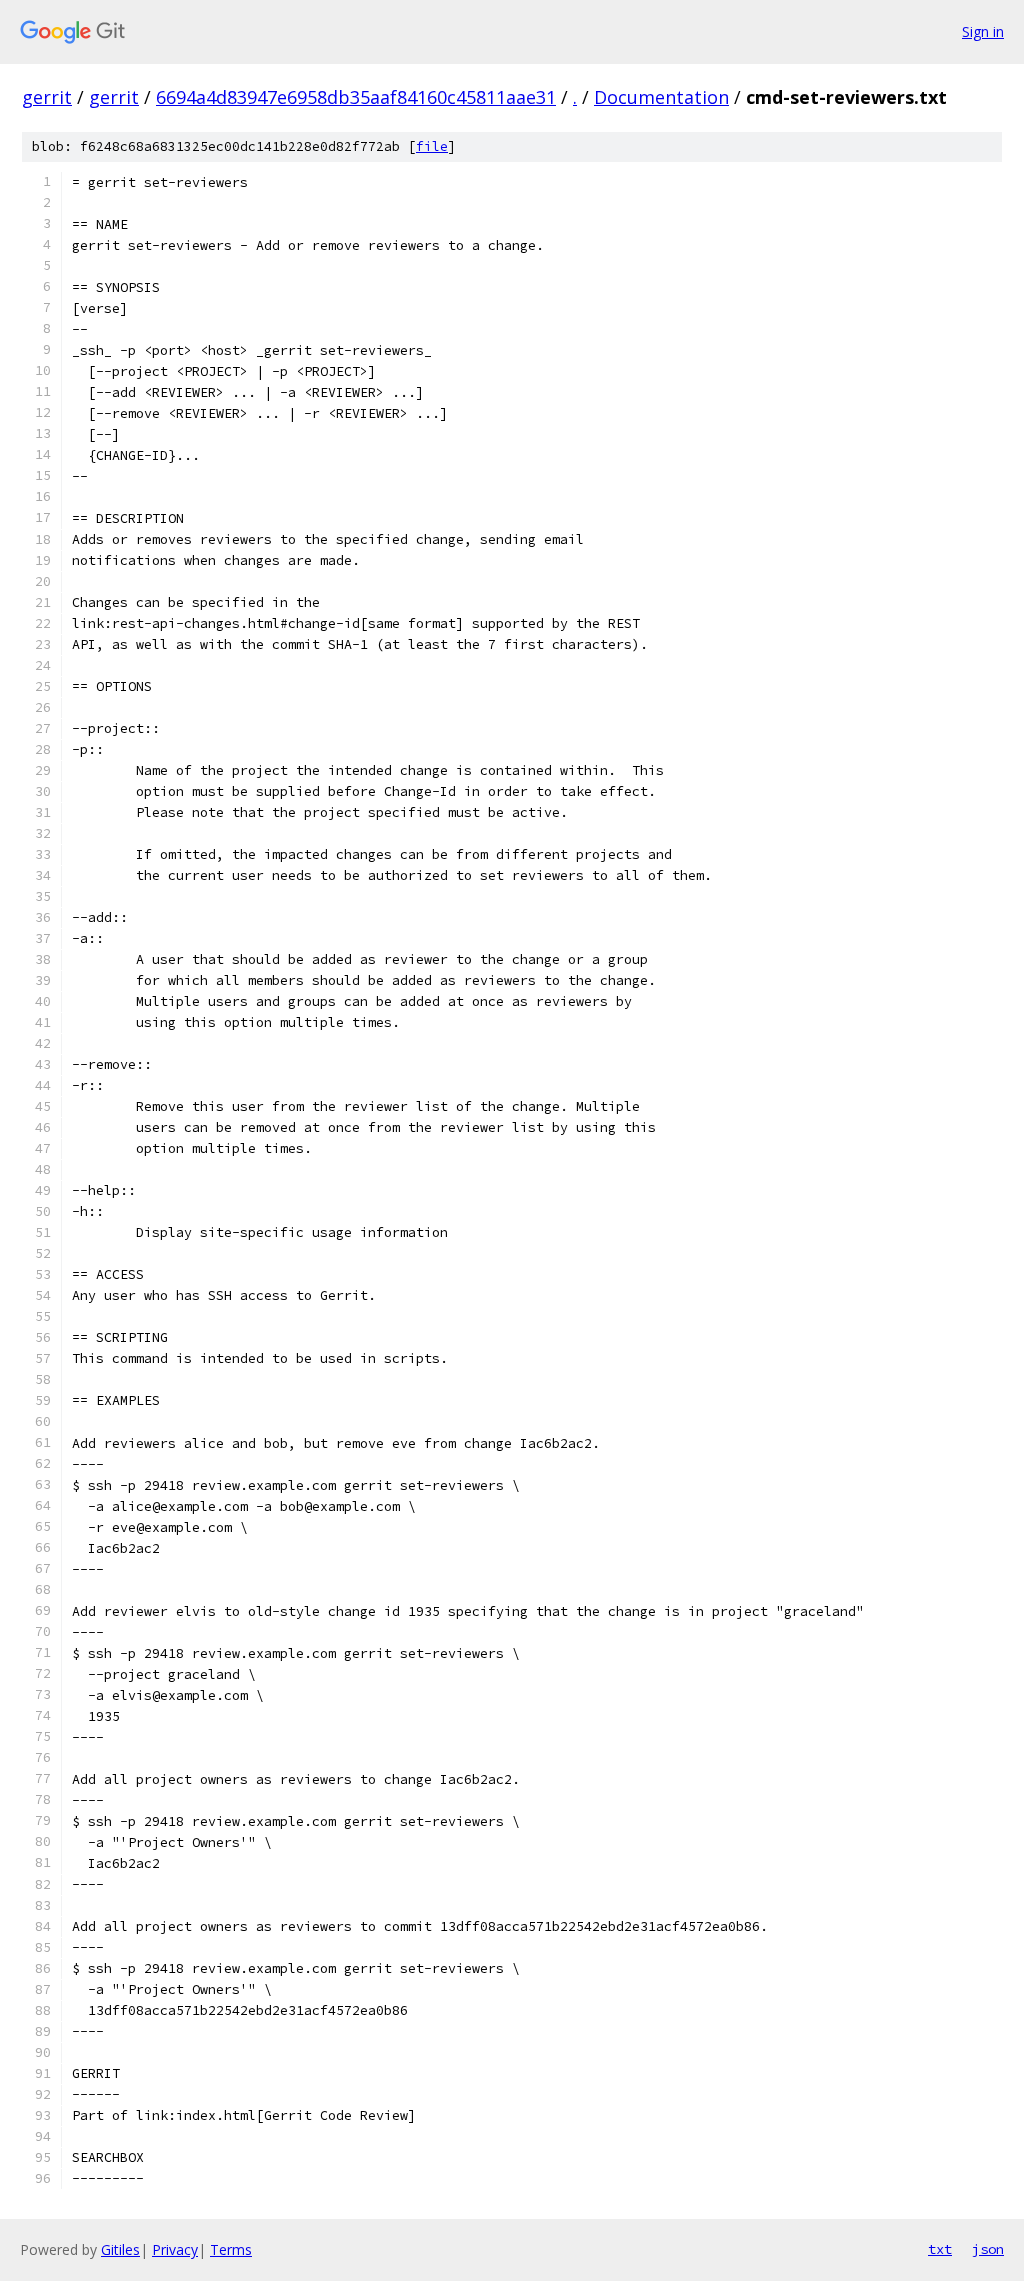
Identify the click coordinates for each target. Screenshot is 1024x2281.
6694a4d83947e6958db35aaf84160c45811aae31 (356, 97)
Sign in (983, 31)
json (988, 2249)
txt (940, 2249)
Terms (231, 2249)
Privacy (175, 2249)
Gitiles (120, 2249)
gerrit (47, 97)
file (432, 146)
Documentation (661, 97)
